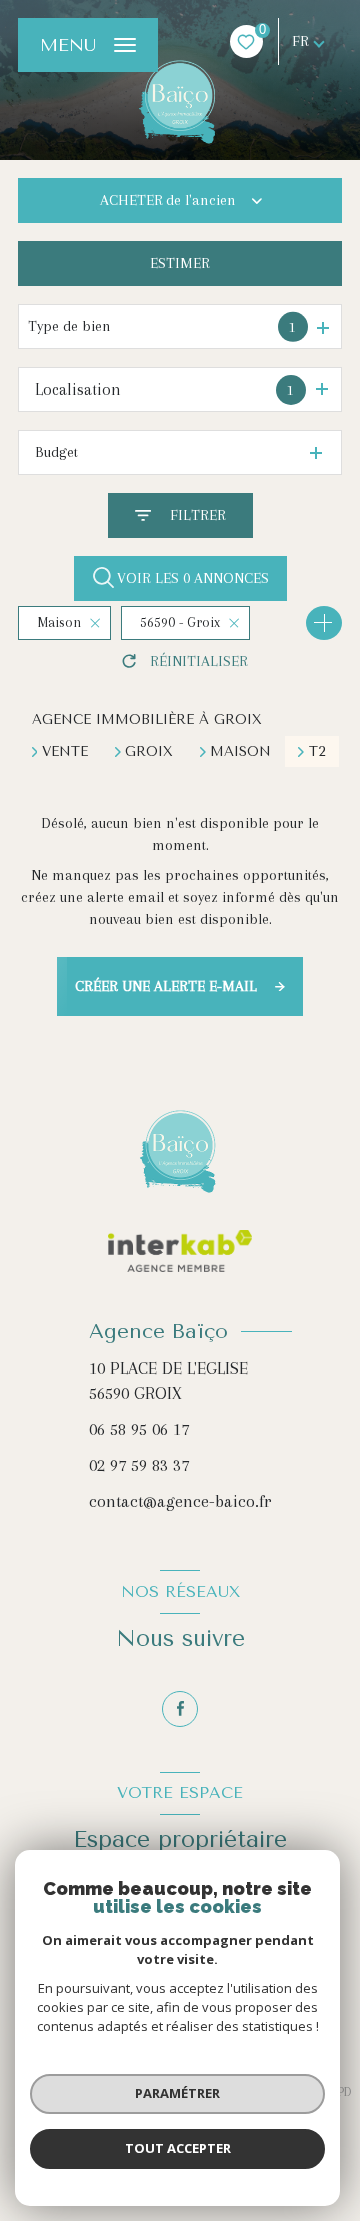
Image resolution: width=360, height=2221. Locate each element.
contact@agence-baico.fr (180, 1501)
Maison (240, 752)
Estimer (180, 263)
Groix (149, 752)
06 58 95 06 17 (139, 1429)
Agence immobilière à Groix (147, 719)
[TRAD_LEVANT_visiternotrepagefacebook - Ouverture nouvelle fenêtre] (180, 1709)
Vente (65, 752)
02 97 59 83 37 (139, 1465)
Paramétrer (177, 2093)
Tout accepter (178, 2148)
